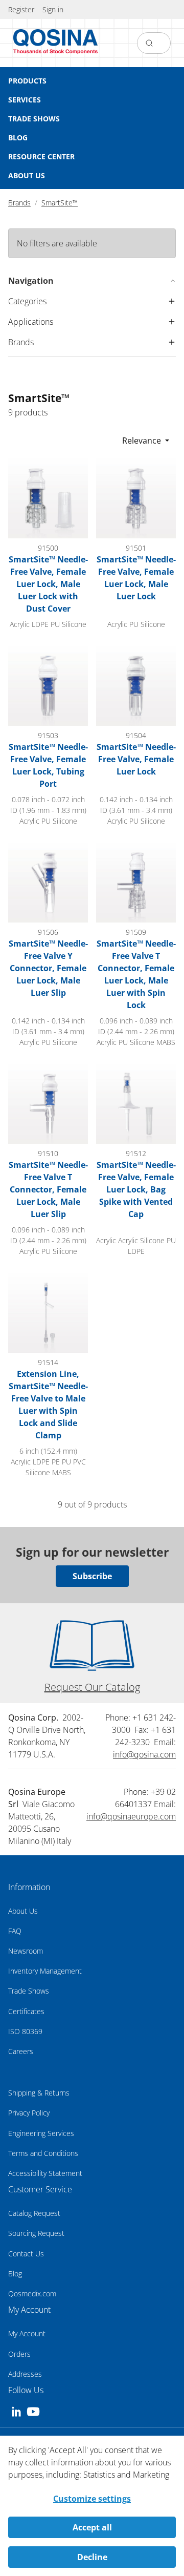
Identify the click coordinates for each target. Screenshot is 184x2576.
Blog (15, 2274)
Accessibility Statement (45, 2173)
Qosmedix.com (32, 2294)
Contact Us (26, 2254)
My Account (27, 2333)
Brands (19, 203)
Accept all (92, 2527)
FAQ (15, 1931)
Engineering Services (41, 2133)
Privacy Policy (29, 2113)
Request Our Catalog (92, 1687)
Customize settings (92, 2499)
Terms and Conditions (43, 2153)
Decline (92, 2557)
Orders (19, 2354)
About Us (23, 1911)
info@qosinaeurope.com (131, 1816)
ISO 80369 (25, 2031)
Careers (21, 2051)
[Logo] (56, 43)
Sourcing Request (36, 2233)
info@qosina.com (144, 1754)
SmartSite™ (60, 203)
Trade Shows (29, 1991)
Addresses (25, 2374)
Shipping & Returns (39, 2093)
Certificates (26, 2011)
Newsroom (26, 1951)
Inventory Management (45, 1971)
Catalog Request (34, 2213)
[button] (53, 9)
